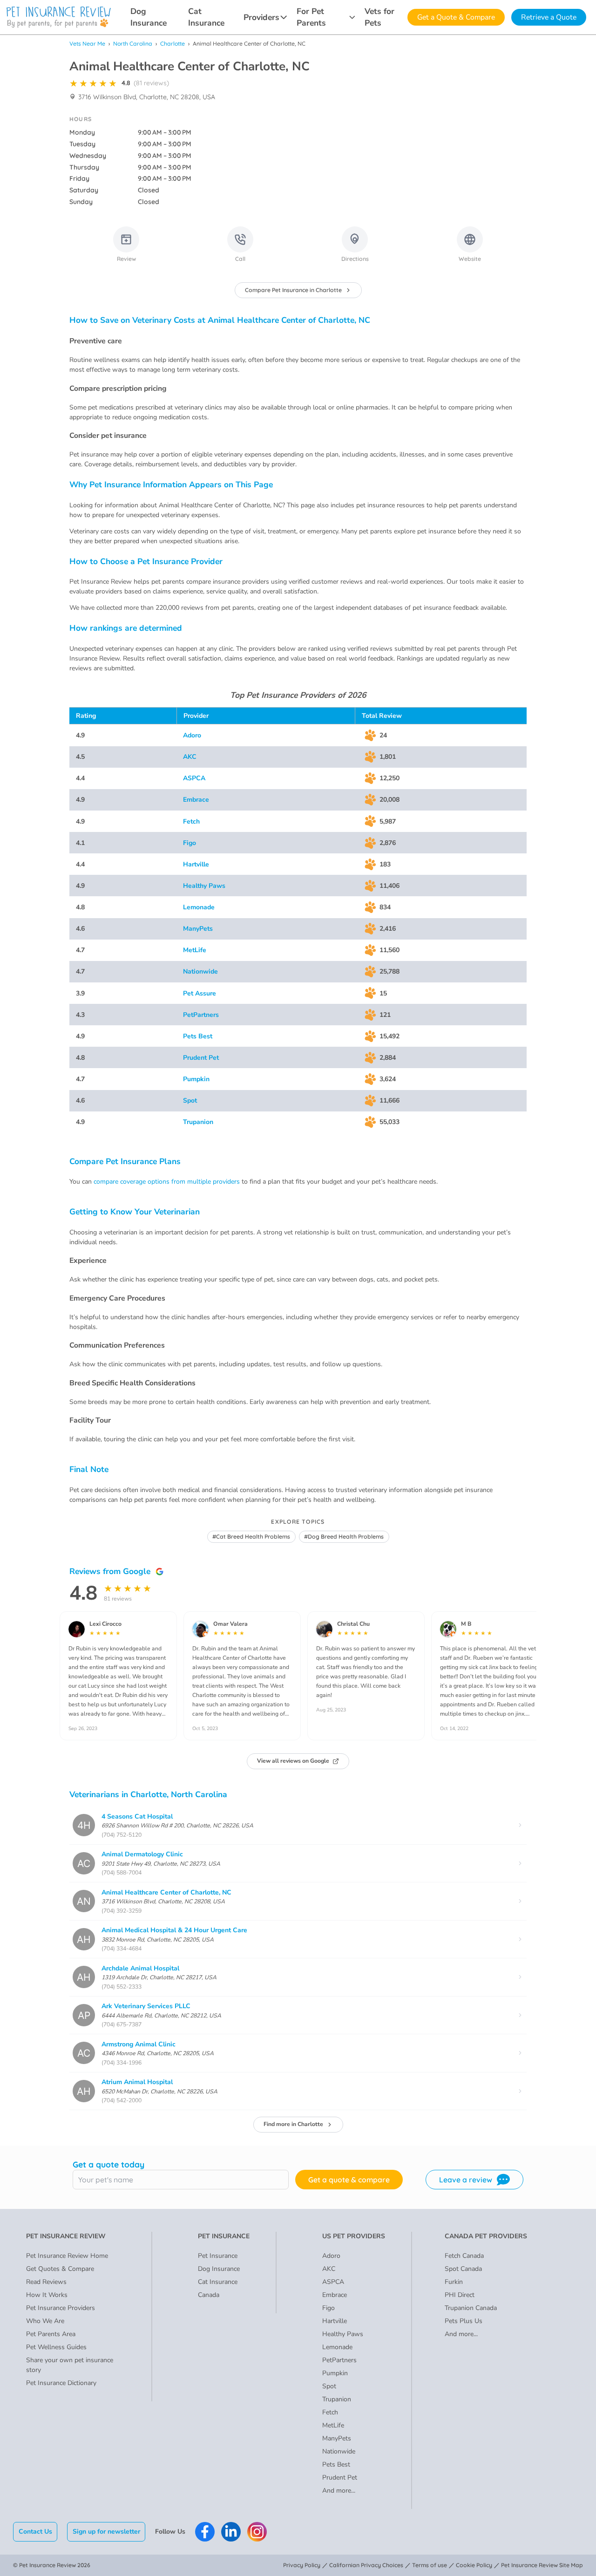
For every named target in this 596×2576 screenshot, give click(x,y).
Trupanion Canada (471, 2308)
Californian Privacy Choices (366, 2565)
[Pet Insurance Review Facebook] (205, 2532)
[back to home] (59, 17)
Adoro (192, 735)
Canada (209, 2295)
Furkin (454, 2282)
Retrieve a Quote (549, 17)
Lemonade (199, 907)
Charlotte (173, 44)
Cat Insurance (206, 17)
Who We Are (45, 2321)
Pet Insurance (218, 2256)
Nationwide (200, 971)
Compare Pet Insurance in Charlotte (293, 290)
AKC (190, 757)
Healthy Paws (204, 886)
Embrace (196, 800)
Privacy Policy (302, 2565)
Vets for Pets (379, 17)
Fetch (191, 821)
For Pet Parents (311, 17)
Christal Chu (353, 1624)
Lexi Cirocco (105, 1624)
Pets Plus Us (464, 2321)
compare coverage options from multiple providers (167, 1182)
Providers (261, 17)
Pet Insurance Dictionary (61, 2383)
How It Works (47, 2295)
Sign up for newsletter (106, 2532)
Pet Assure (200, 993)
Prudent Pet (201, 1058)
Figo (190, 843)
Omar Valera (230, 1624)
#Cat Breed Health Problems (251, 1537)
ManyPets (198, 929)
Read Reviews (46, 2282)
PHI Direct (460, 2295)
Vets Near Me (87, 44)
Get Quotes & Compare (60, 2269)
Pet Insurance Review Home (67, 2256)
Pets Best (198, 1036)
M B (466, 1624)
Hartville (196, 864)
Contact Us (35, 2532)
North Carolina (133, 44)
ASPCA (194, 778)
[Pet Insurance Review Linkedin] (231, 2532)
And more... (339, 2491)
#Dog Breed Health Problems (344, 1537)
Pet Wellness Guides (56, 2347)
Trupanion (198, 1122)
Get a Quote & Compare (456, 17)
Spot (190, 1101)
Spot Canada (463, 2269)
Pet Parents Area (51, 2334)
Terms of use (430, 2565)
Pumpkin (196, 1079)
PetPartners (201, 1015)
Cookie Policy (474, 2565)
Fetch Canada (464, 2256)
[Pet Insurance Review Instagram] (257, 2532)
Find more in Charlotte (293, 2124)
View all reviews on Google (293, 1761)
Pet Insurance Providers (61, 2308)
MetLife (195, 950)
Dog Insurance (149, 17)
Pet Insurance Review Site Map (542, 2565)
